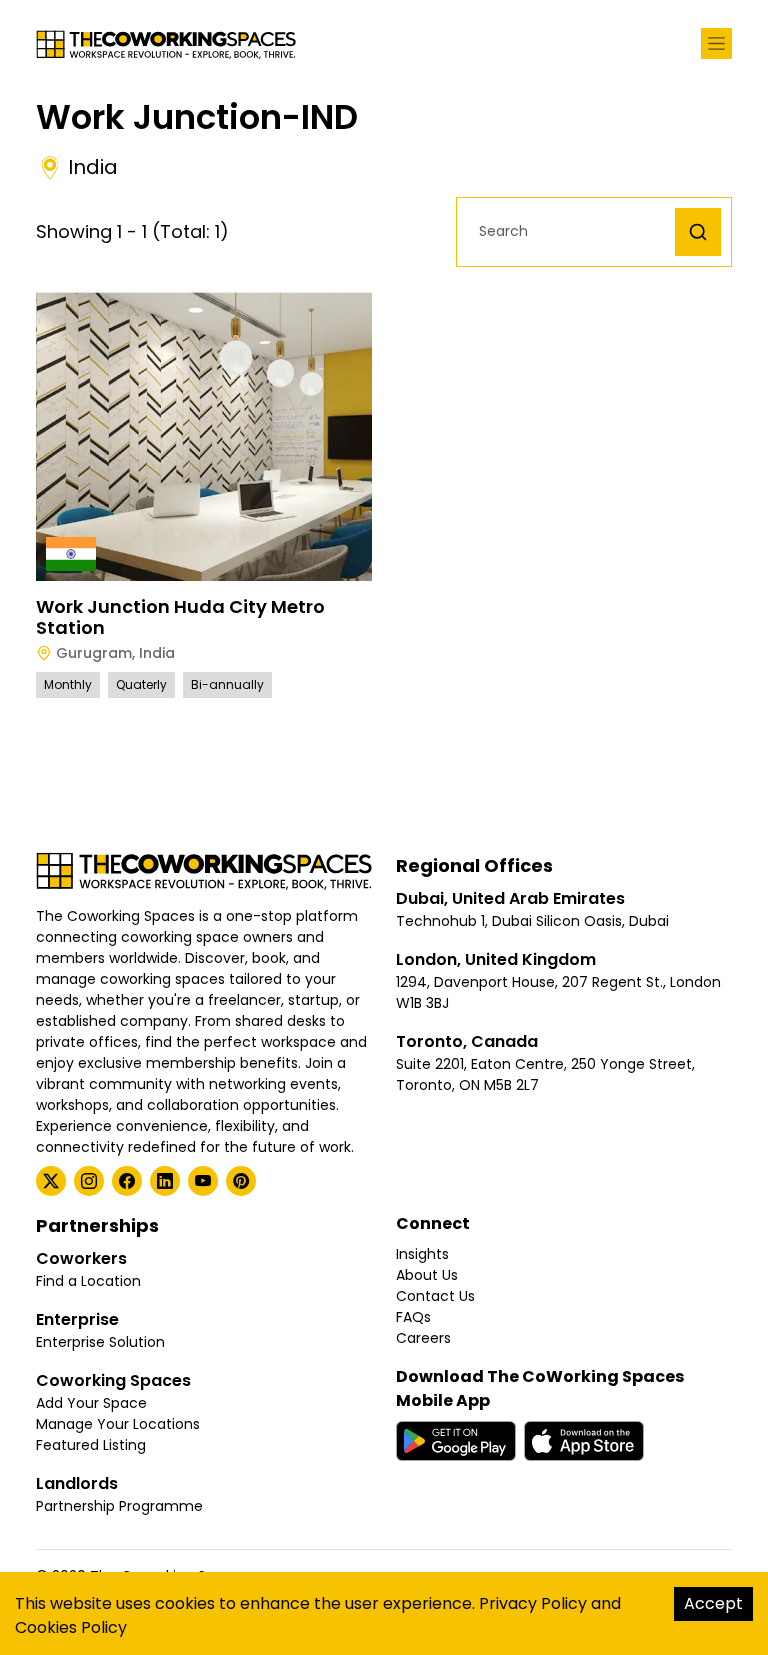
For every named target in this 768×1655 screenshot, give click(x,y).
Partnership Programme (119, 1506)
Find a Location (88, 1281)
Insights (422, 1254)
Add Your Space (91, 1403)
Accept (713, 1603)
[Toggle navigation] (716, 43)
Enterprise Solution (100, 1342)
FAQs (413, 1317)
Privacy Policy (533, 1603)
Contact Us (435, 1296)
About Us (427, 1275)
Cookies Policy (71, 1627)
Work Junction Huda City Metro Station (180, 617)
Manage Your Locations (118, 1424)
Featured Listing (91, 1445)
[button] (571, 231)
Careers (423, 1338)
